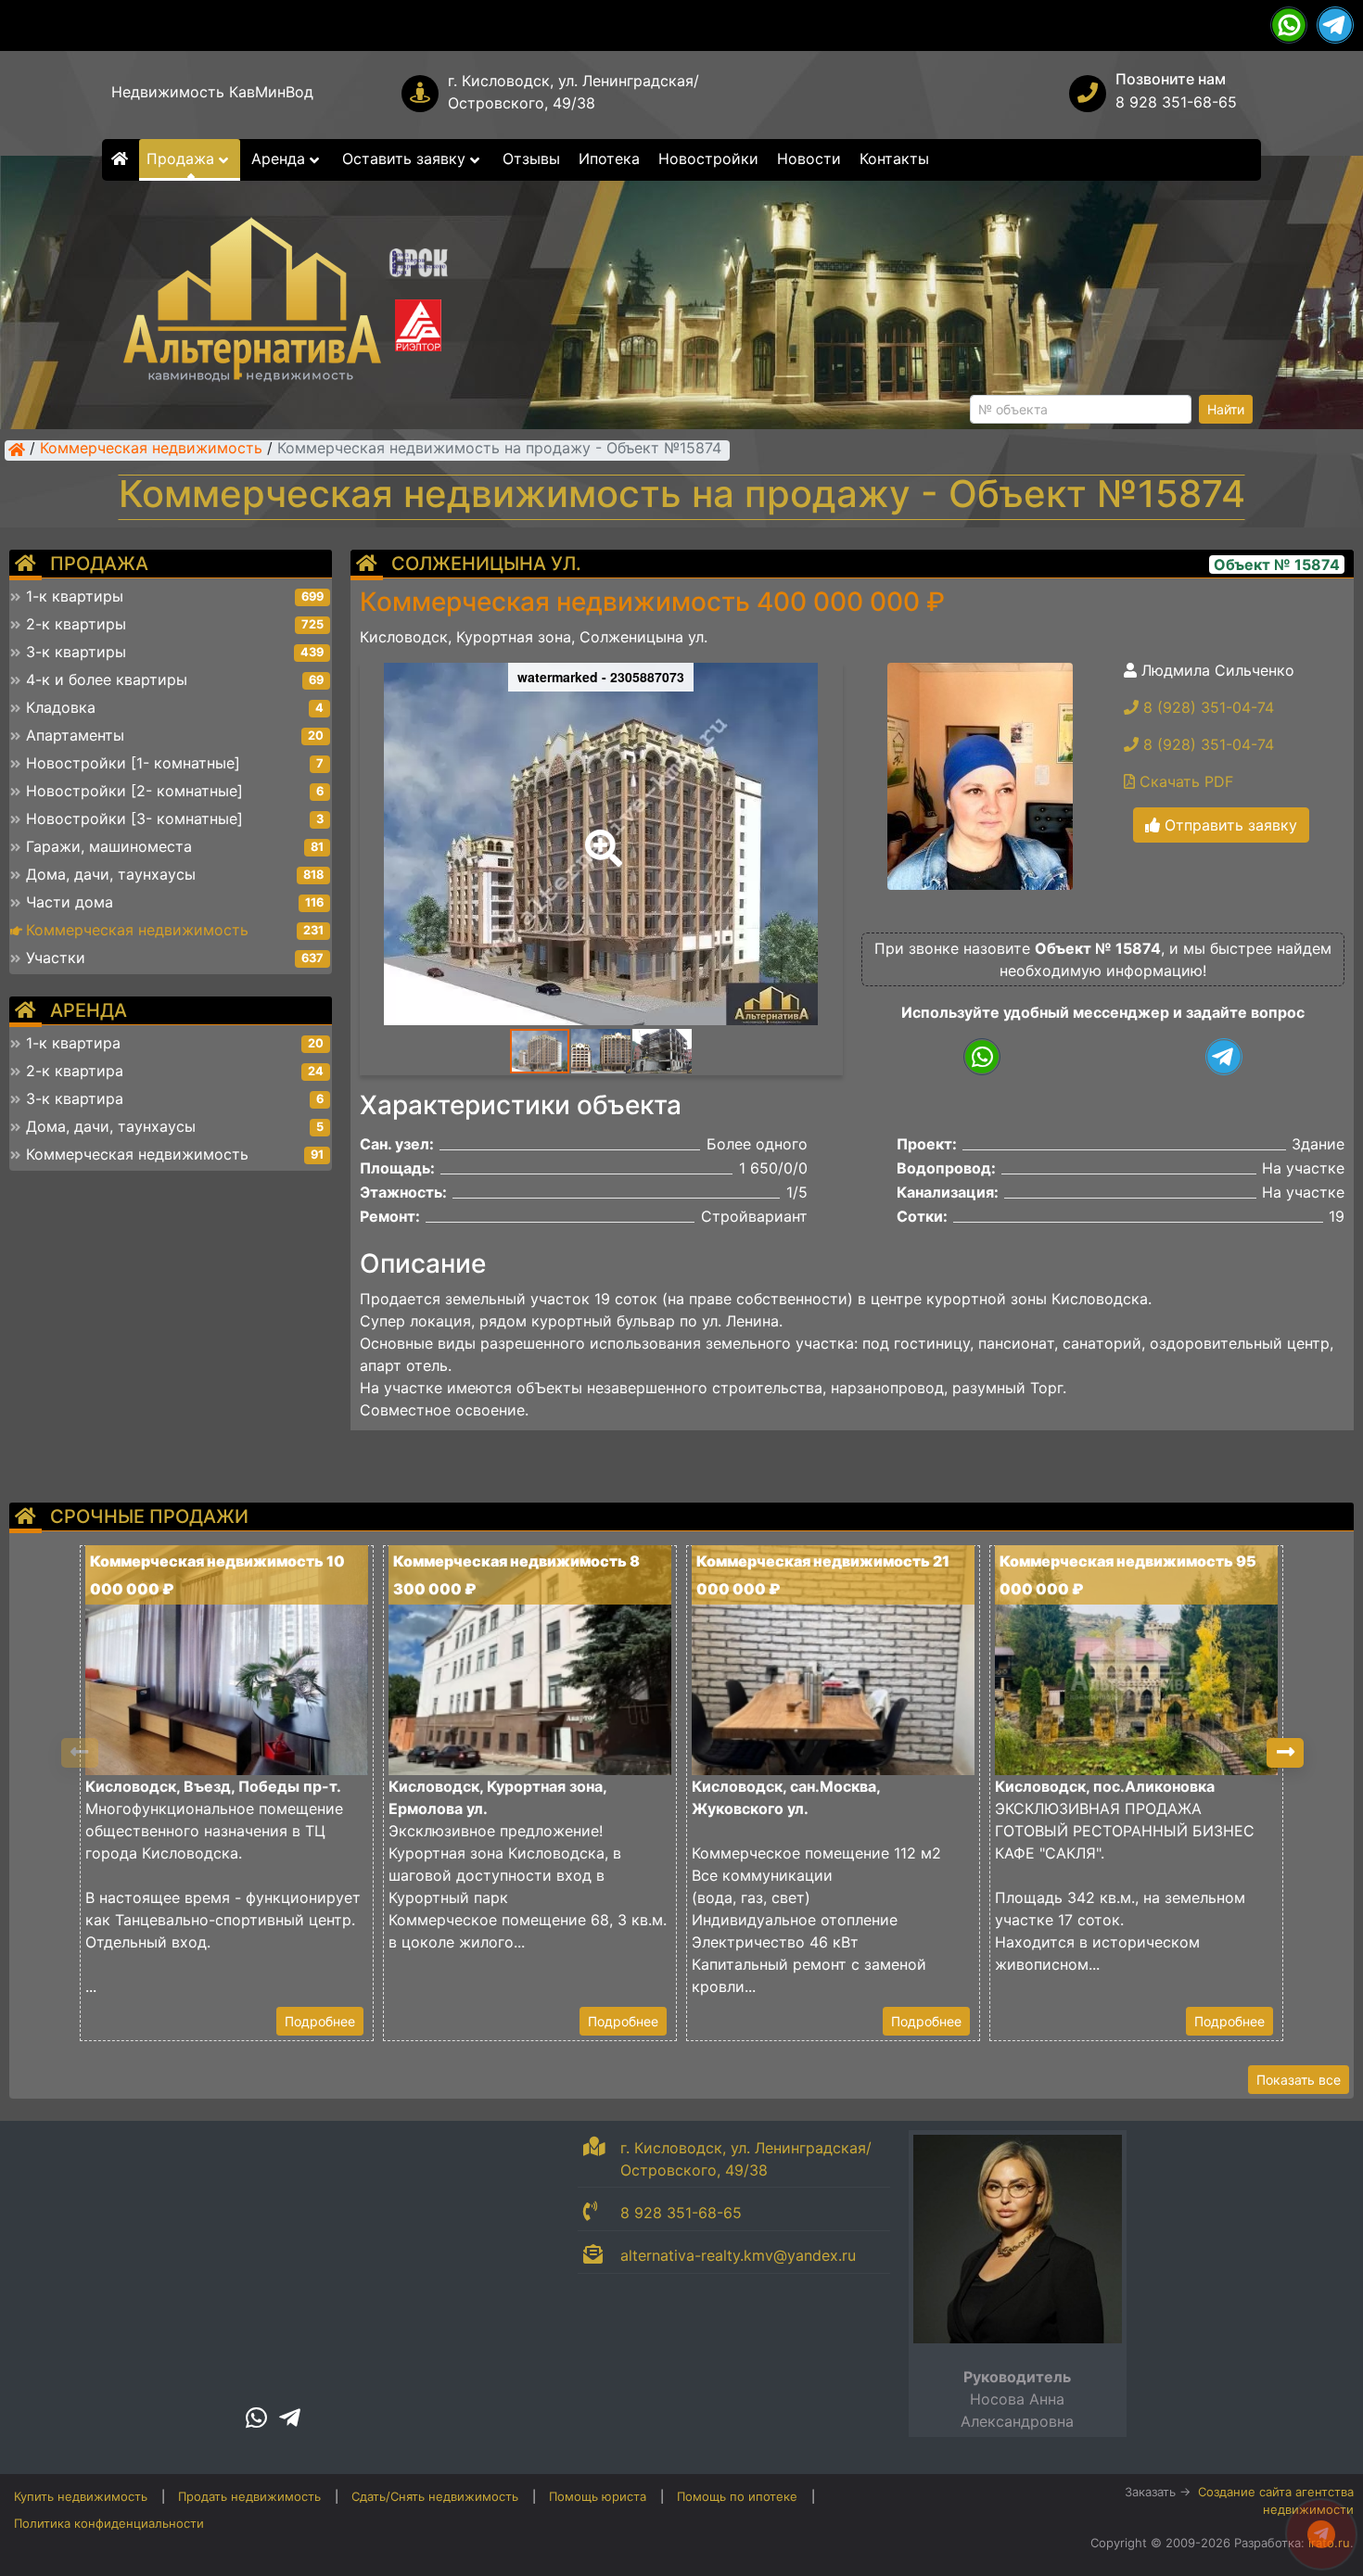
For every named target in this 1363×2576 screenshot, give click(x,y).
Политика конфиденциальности (109, 2523)
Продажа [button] (183, 159)
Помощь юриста (598, 2496)
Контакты (894, 159)
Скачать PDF (1184, 781)
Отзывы (531, 159)
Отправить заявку (1229, 825)
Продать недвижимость (249, 2496)
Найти (1226, 409)
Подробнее (320, 2021)
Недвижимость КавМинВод (212, 92)
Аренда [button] (280, 159)
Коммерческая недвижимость (151, 450)
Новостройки (708, 159)
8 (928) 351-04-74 (1206, 707)
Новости (809, 159)
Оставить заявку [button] (406, 159)
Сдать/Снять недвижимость (435, 2496)
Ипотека (609, 159)
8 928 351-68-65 (1176, 102)
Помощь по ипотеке (737, 2496)
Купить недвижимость (81, 2496)
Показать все (1299, 2080)
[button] (600, 835)
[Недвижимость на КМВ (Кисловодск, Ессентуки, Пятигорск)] (17, 450)
